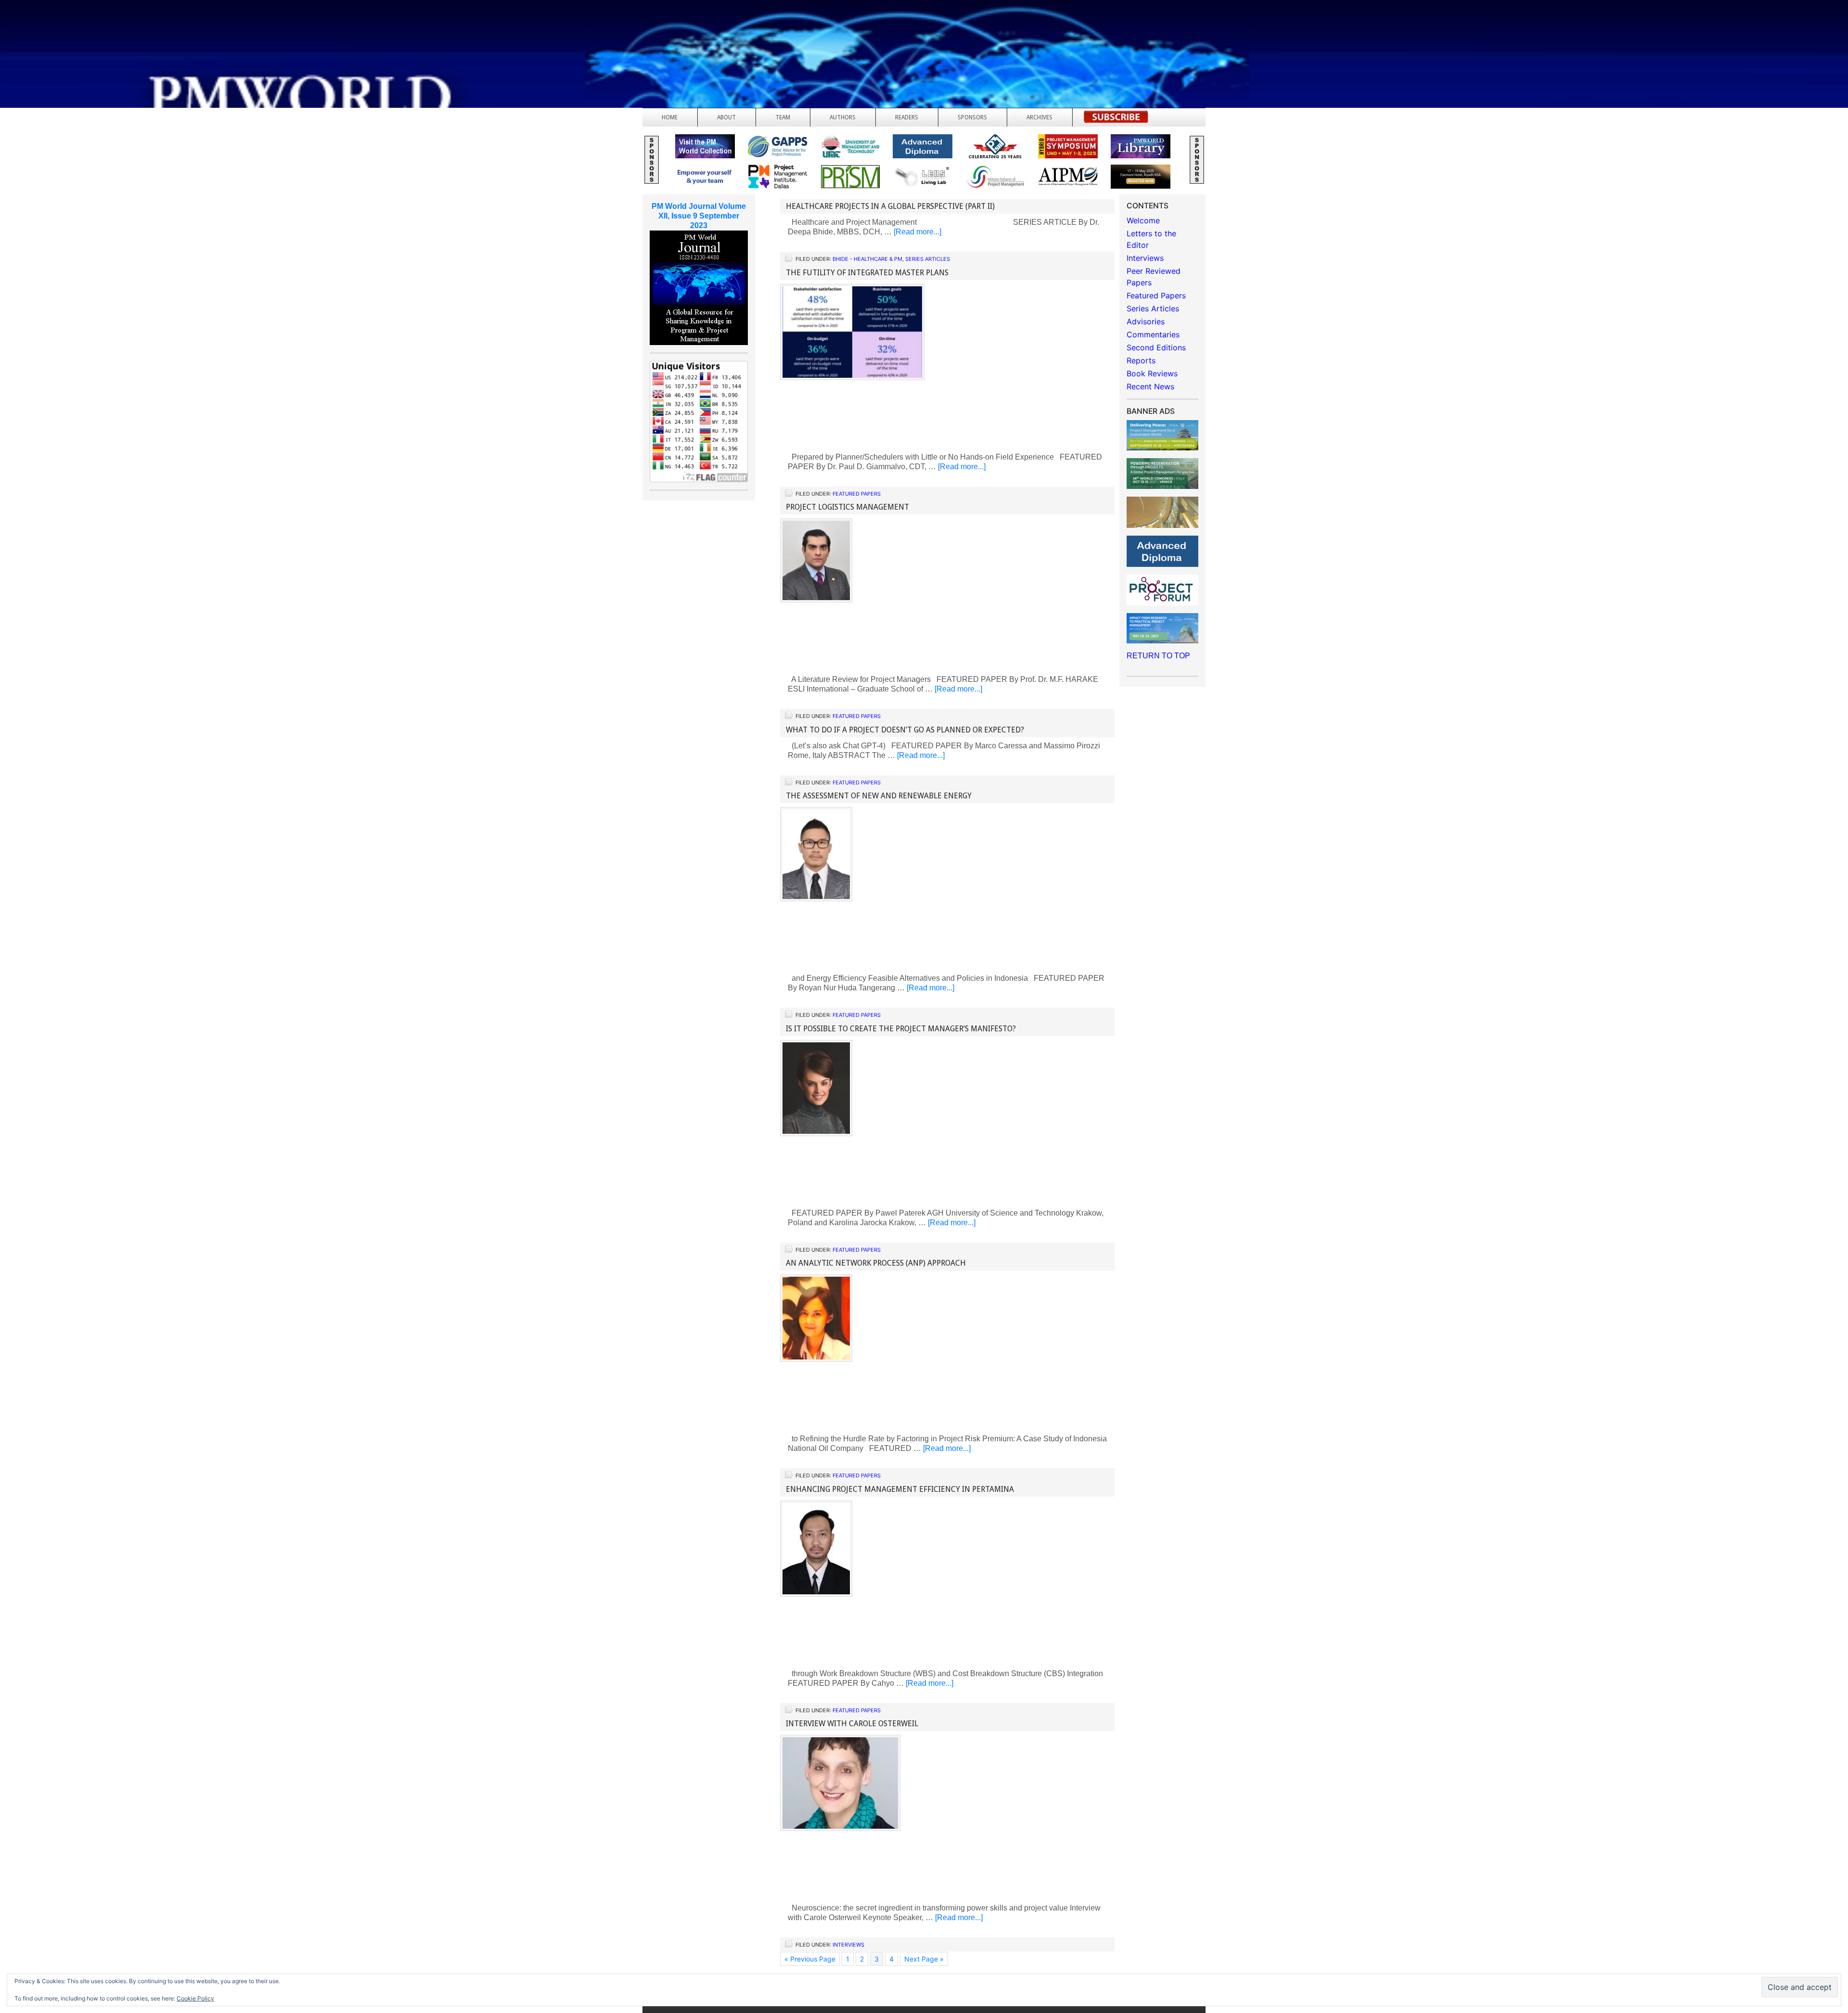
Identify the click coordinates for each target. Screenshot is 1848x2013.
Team (783, 117)
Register (1116, 120)
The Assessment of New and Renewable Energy (879, 796)
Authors (843, 117)
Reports (1141, 360)
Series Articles (928, 259)
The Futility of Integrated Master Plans (867, 273)
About (726, 117)
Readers (907, 117)
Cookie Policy (195, 1998)
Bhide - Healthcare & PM (867, 259)
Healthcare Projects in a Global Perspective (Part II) (890, 206)
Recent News (1150, 386)
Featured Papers (857, 494)
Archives (1039, 117)
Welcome (1143, 220)
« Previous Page (810, 1959)
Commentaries (1153, 334)
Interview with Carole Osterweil (852, 1724)
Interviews (848, 1945)
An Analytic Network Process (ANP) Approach (876, 1263)
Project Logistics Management (847, 507)
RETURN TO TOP (1158, 656)
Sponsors (972, 117)
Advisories (1146, 321)
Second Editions (1156, 347)
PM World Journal (114, 31)
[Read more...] (918, 232)
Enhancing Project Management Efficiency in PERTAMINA (900, 1489)
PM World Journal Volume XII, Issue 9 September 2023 (699, 216)
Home (670, 117)
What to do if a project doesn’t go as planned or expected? (905, 730)
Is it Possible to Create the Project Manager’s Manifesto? (901, 1029)
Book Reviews (1152, 373)
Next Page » (924, 1959)
